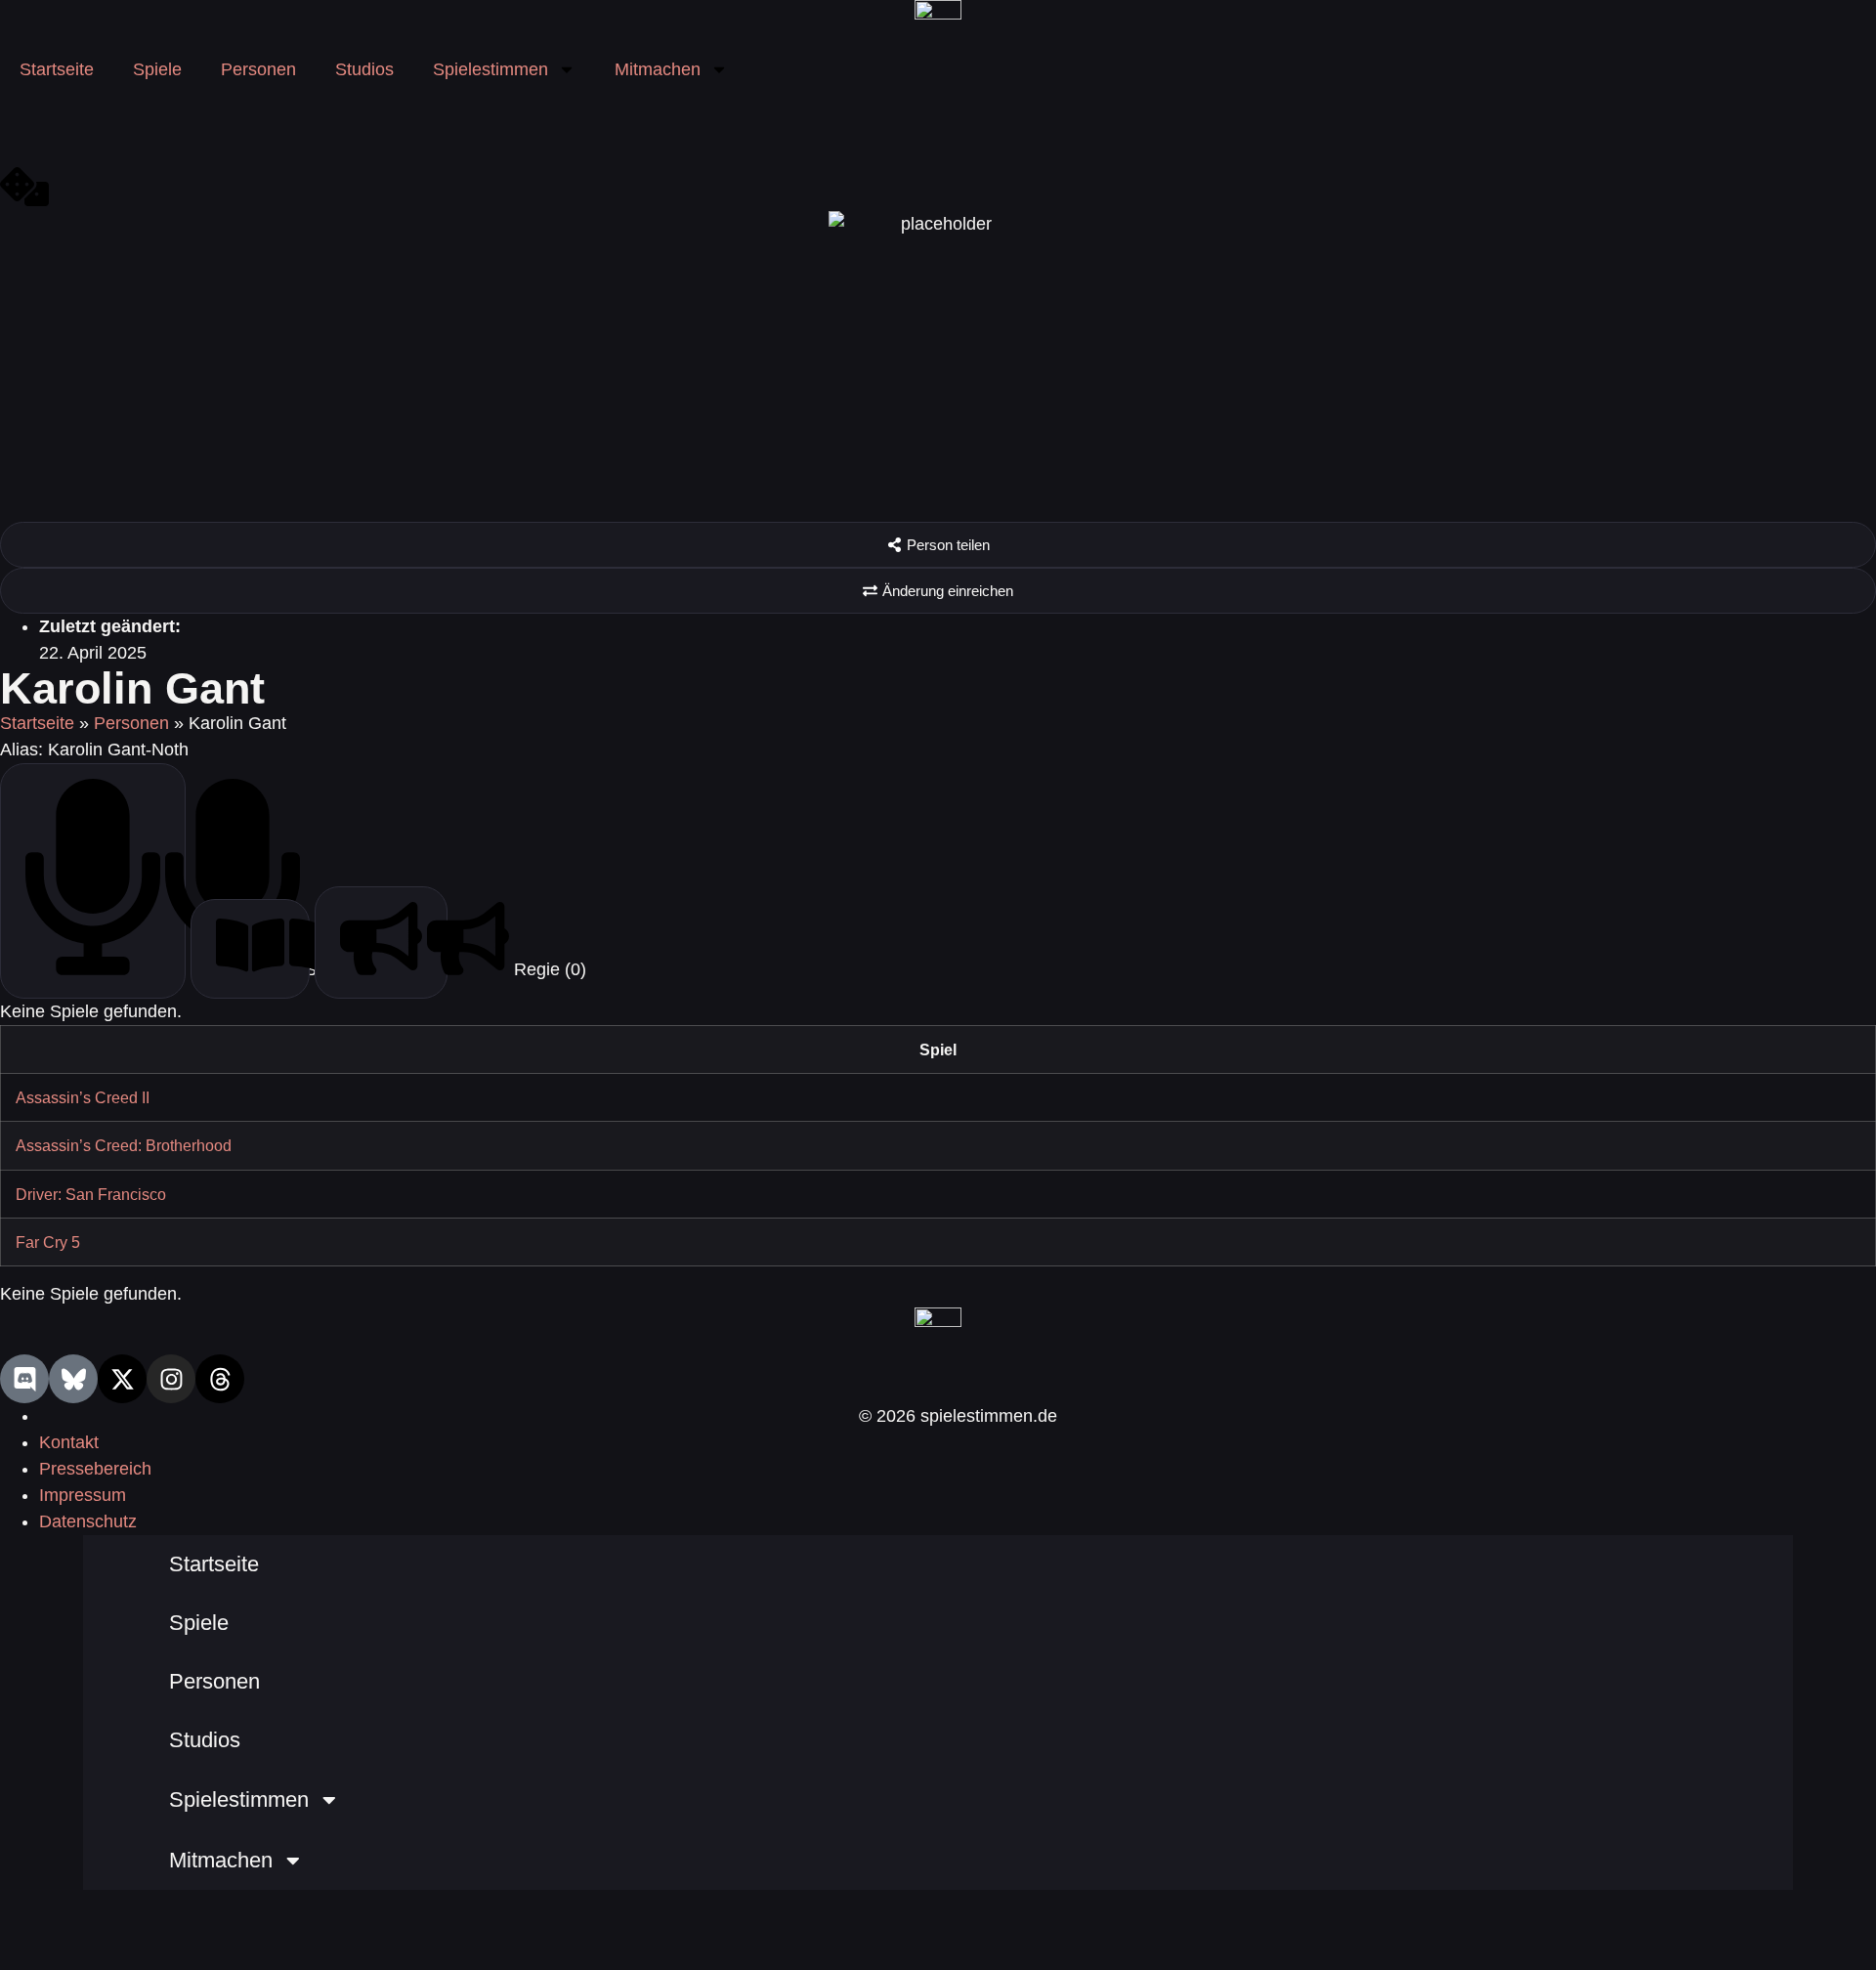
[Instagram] (171, 1379)
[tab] (93, 881)
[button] (938, 545)
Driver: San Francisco (91, 1194)
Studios (364, 69)
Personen (258, 69)
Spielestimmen (490, 69)
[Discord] (24, 1379)
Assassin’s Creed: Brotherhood (124, 1145)
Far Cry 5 (48, 1242)
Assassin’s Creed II (83, 1097)
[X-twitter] (122, 1379)
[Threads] (220, 1379)
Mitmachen (658, 69)
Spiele (157, 69)
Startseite (57, 69)
